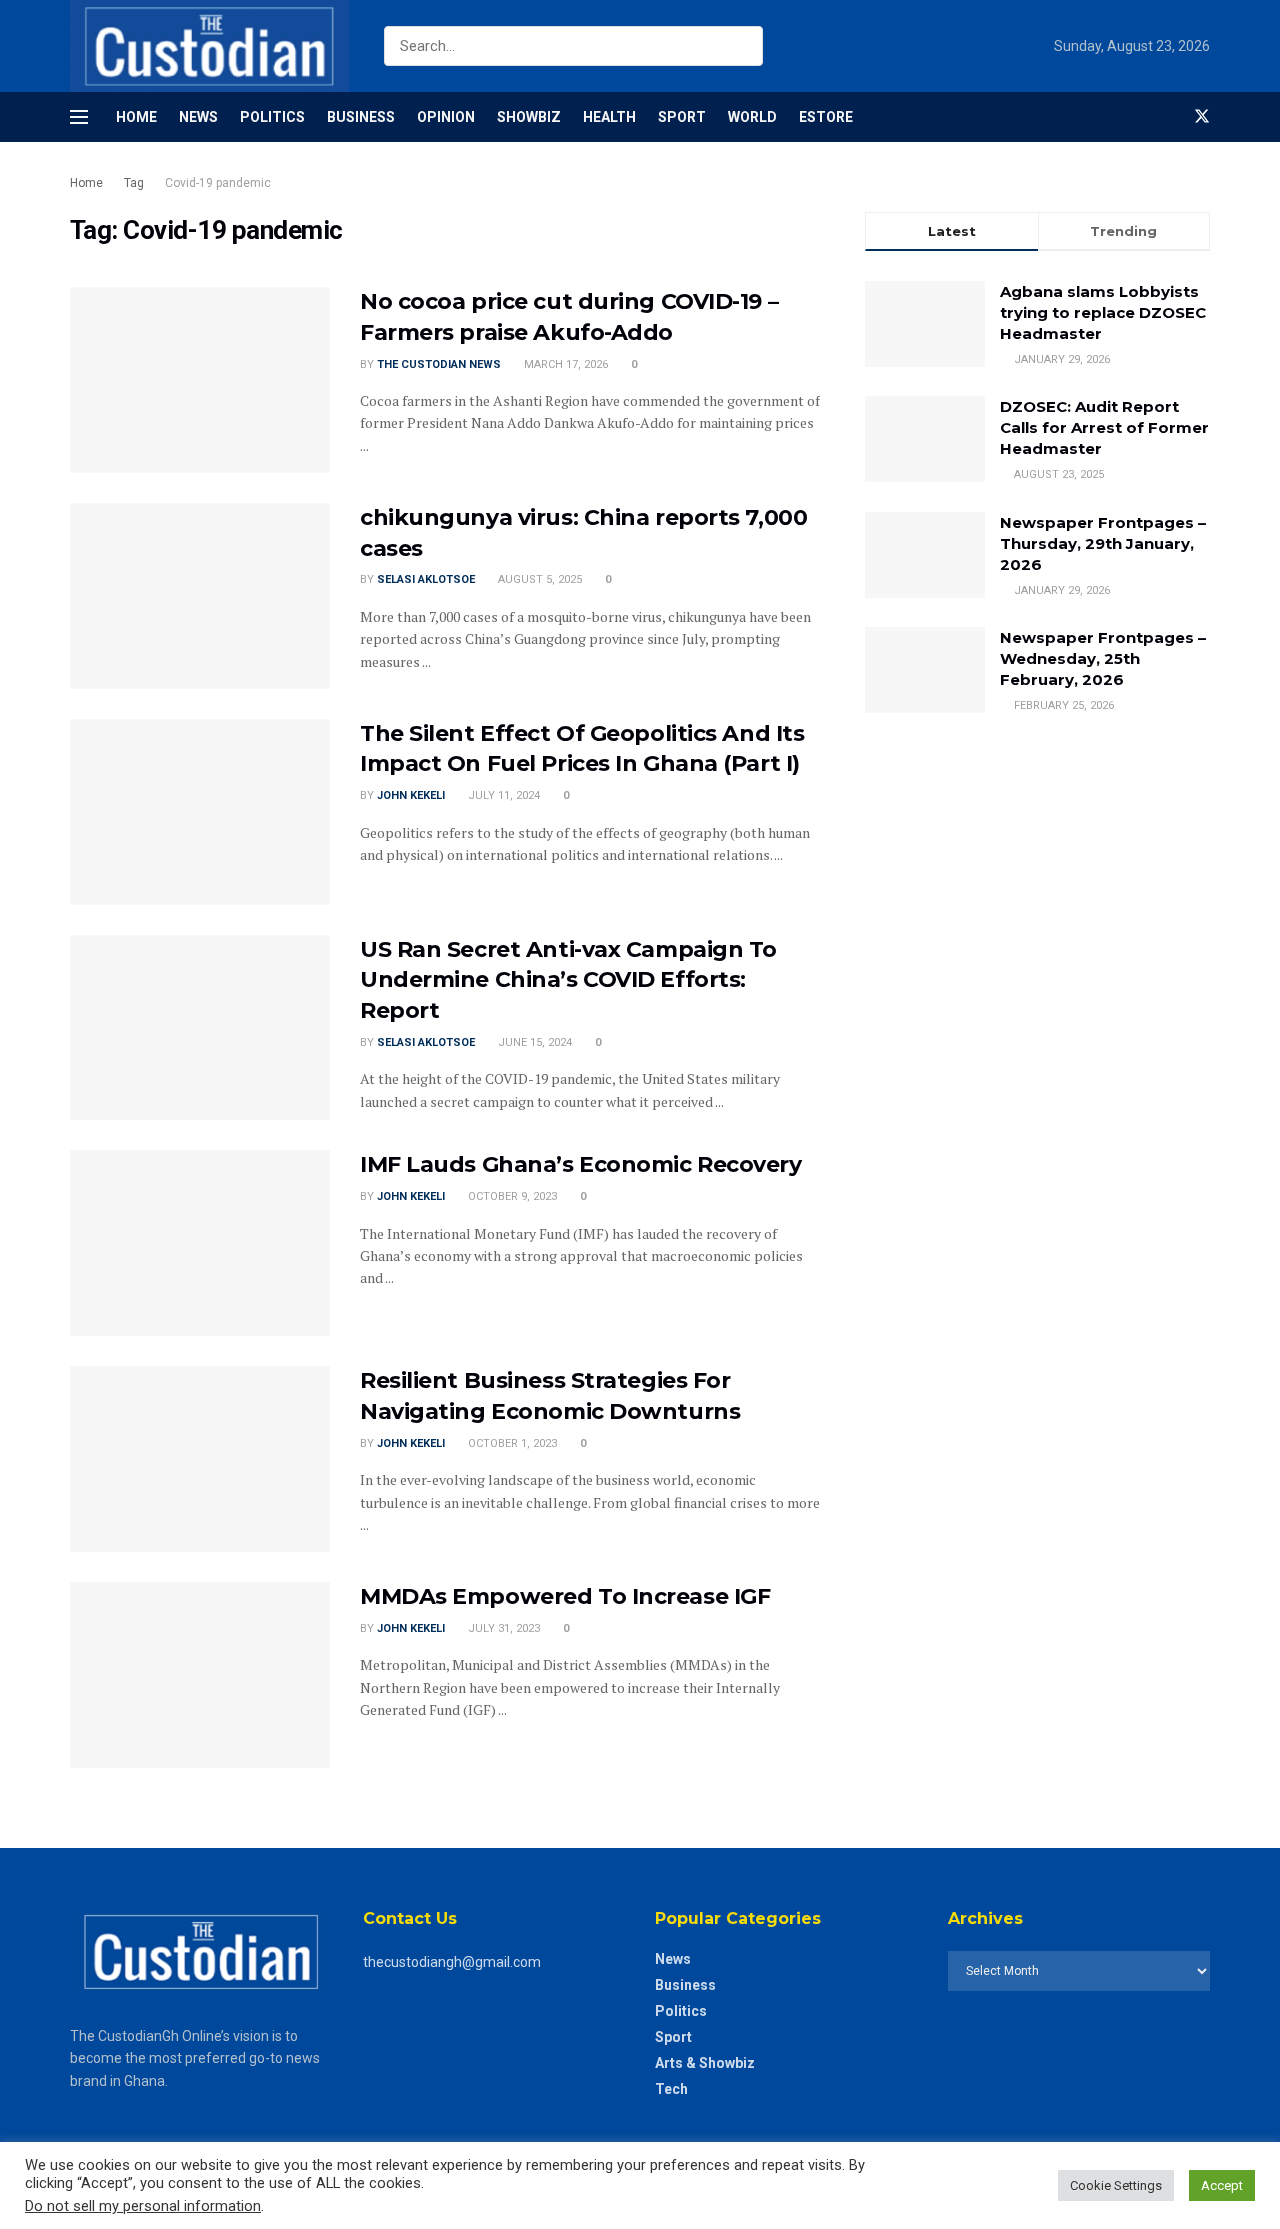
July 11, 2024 (502, 795)
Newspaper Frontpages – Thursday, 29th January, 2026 (1103, 543)
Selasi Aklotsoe (426, 579)
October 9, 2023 (511, 1196)
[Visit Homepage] (209, 46)
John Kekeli (411, 795)
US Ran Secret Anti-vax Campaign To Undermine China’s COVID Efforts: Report (568, 980)
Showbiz (529, 117)
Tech (671, 2089)
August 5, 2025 (538, 579)
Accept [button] (1222, 2185)
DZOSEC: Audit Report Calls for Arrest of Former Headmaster (1104, 427)
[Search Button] (743, 46)
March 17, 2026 (564, 364)
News (198, 117)
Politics (272, 117)
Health (609, 117)
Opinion (446, 117)
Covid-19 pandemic (218, 183)
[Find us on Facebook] (1168, 117)
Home (136, 117)
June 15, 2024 (533, 1042)
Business (361, 117)
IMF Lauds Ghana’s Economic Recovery (581, 1164)
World (752, 117)
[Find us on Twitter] (1202, 117)
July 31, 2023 (502, 1628)
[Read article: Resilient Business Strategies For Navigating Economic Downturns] (200, 1459)
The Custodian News (439, 364)
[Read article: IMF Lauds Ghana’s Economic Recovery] (200, 1243)
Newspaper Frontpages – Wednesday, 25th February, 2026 (1103, 658)
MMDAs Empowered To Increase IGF (565, 1596)
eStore (826, 117)
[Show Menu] (79, 117)
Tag (134, 183)
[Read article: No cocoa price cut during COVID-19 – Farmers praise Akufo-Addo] (200, 380)
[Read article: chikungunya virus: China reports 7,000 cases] (200, 596)
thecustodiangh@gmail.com (452, 1962)
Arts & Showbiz (705, 2063)
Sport (682, 117)
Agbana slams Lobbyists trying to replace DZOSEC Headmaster (1103, 312)
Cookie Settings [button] (1116, 2185)
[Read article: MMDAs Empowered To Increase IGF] (200, 1675)
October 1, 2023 (511, 1443)
